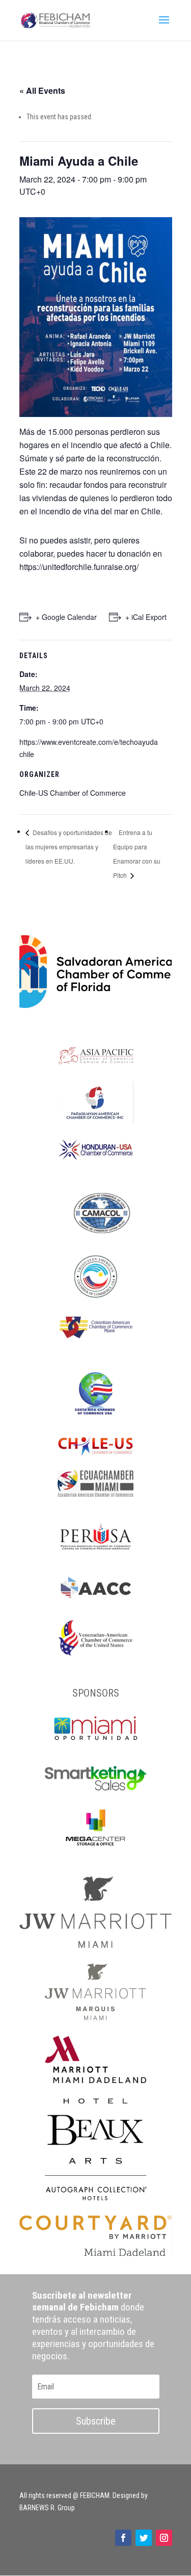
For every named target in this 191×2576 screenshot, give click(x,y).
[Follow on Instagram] (164, 2538)
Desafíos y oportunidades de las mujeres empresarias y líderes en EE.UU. (69, 847)
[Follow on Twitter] (144, 2538)
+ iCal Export (146, 617)
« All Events (42, 90)
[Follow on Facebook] (123, 2538)
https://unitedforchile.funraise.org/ (79, 567)
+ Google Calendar (66, 617)
